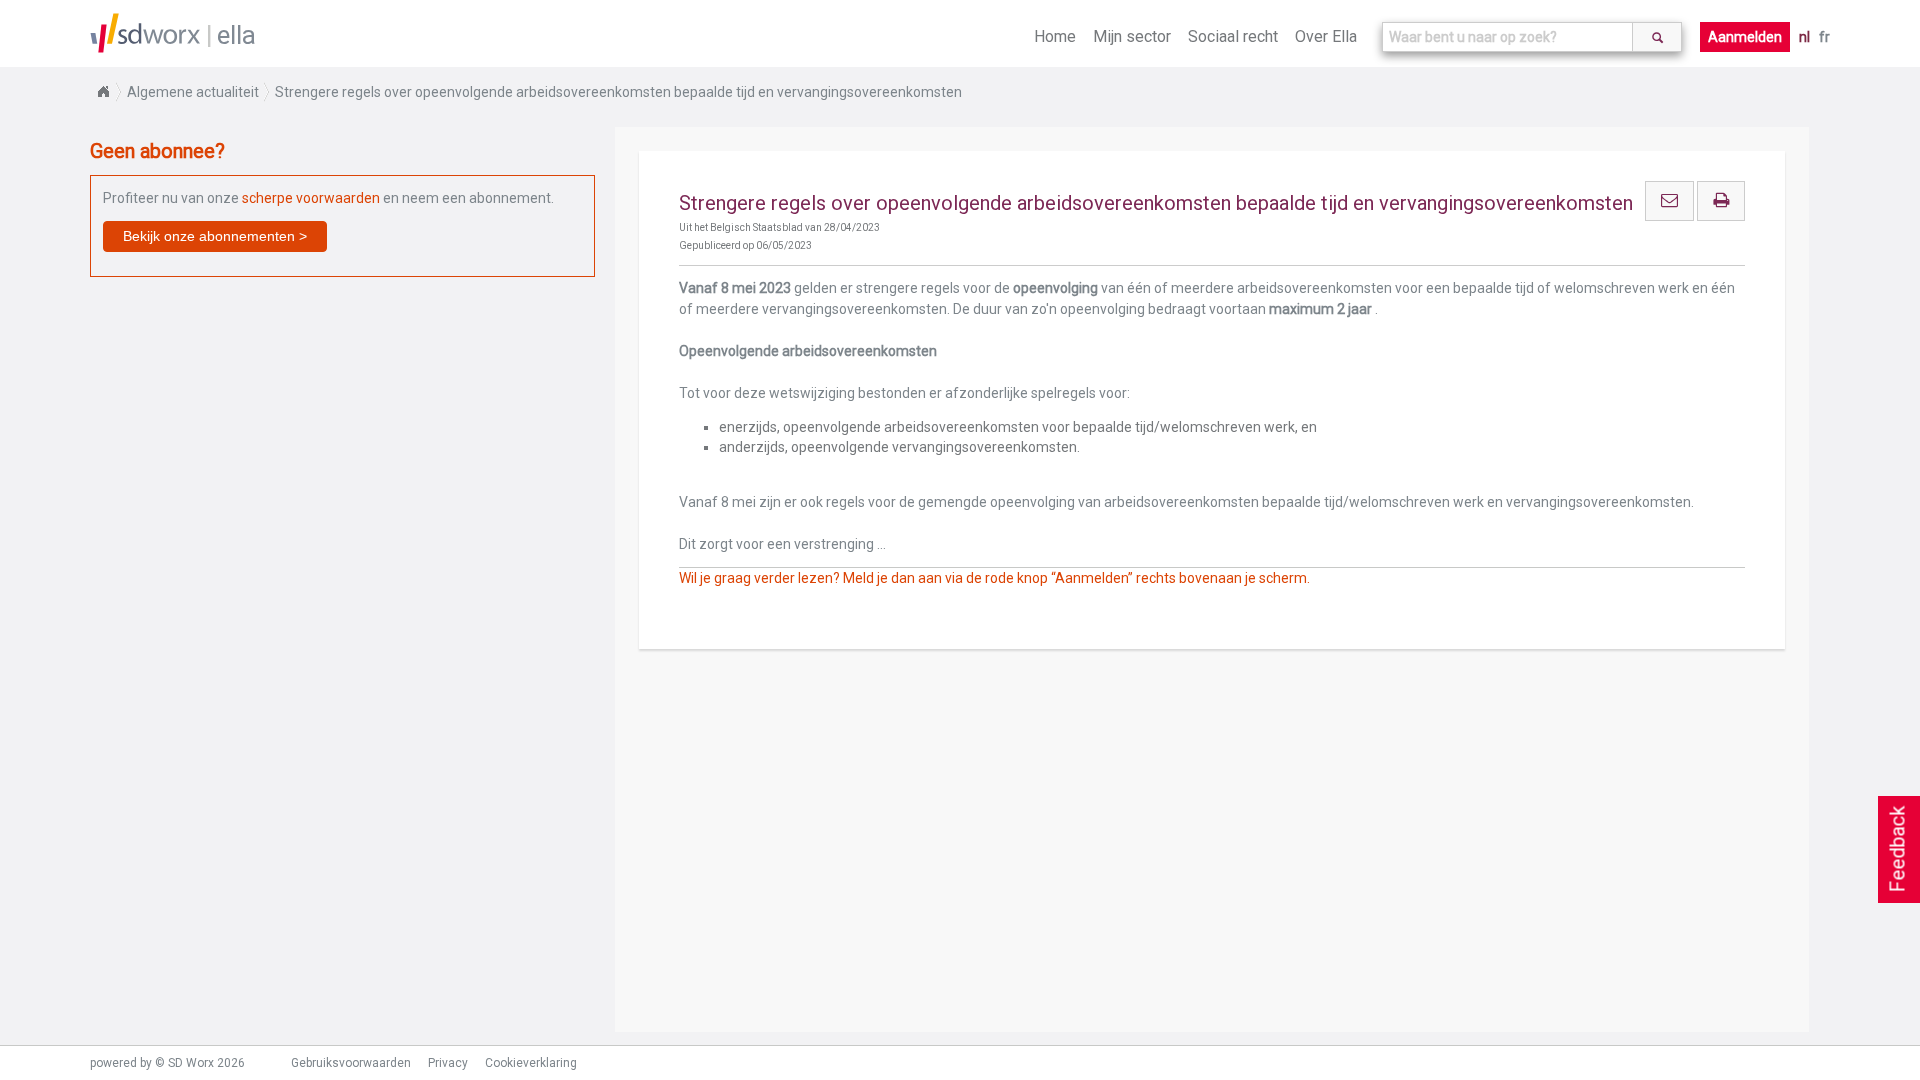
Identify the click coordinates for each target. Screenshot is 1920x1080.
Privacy (448, 1063)
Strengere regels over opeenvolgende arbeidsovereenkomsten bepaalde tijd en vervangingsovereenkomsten (618, 92)
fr (1824, 37)
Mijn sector (1132, 36)
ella (236, 35)
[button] (215, 236)
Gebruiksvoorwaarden (351, 1063)
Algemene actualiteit (193, 92)
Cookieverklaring (531, 1063)
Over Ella (1326, 36)
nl (1804, 37)
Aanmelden (1745, 37)
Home (1055, 36)
